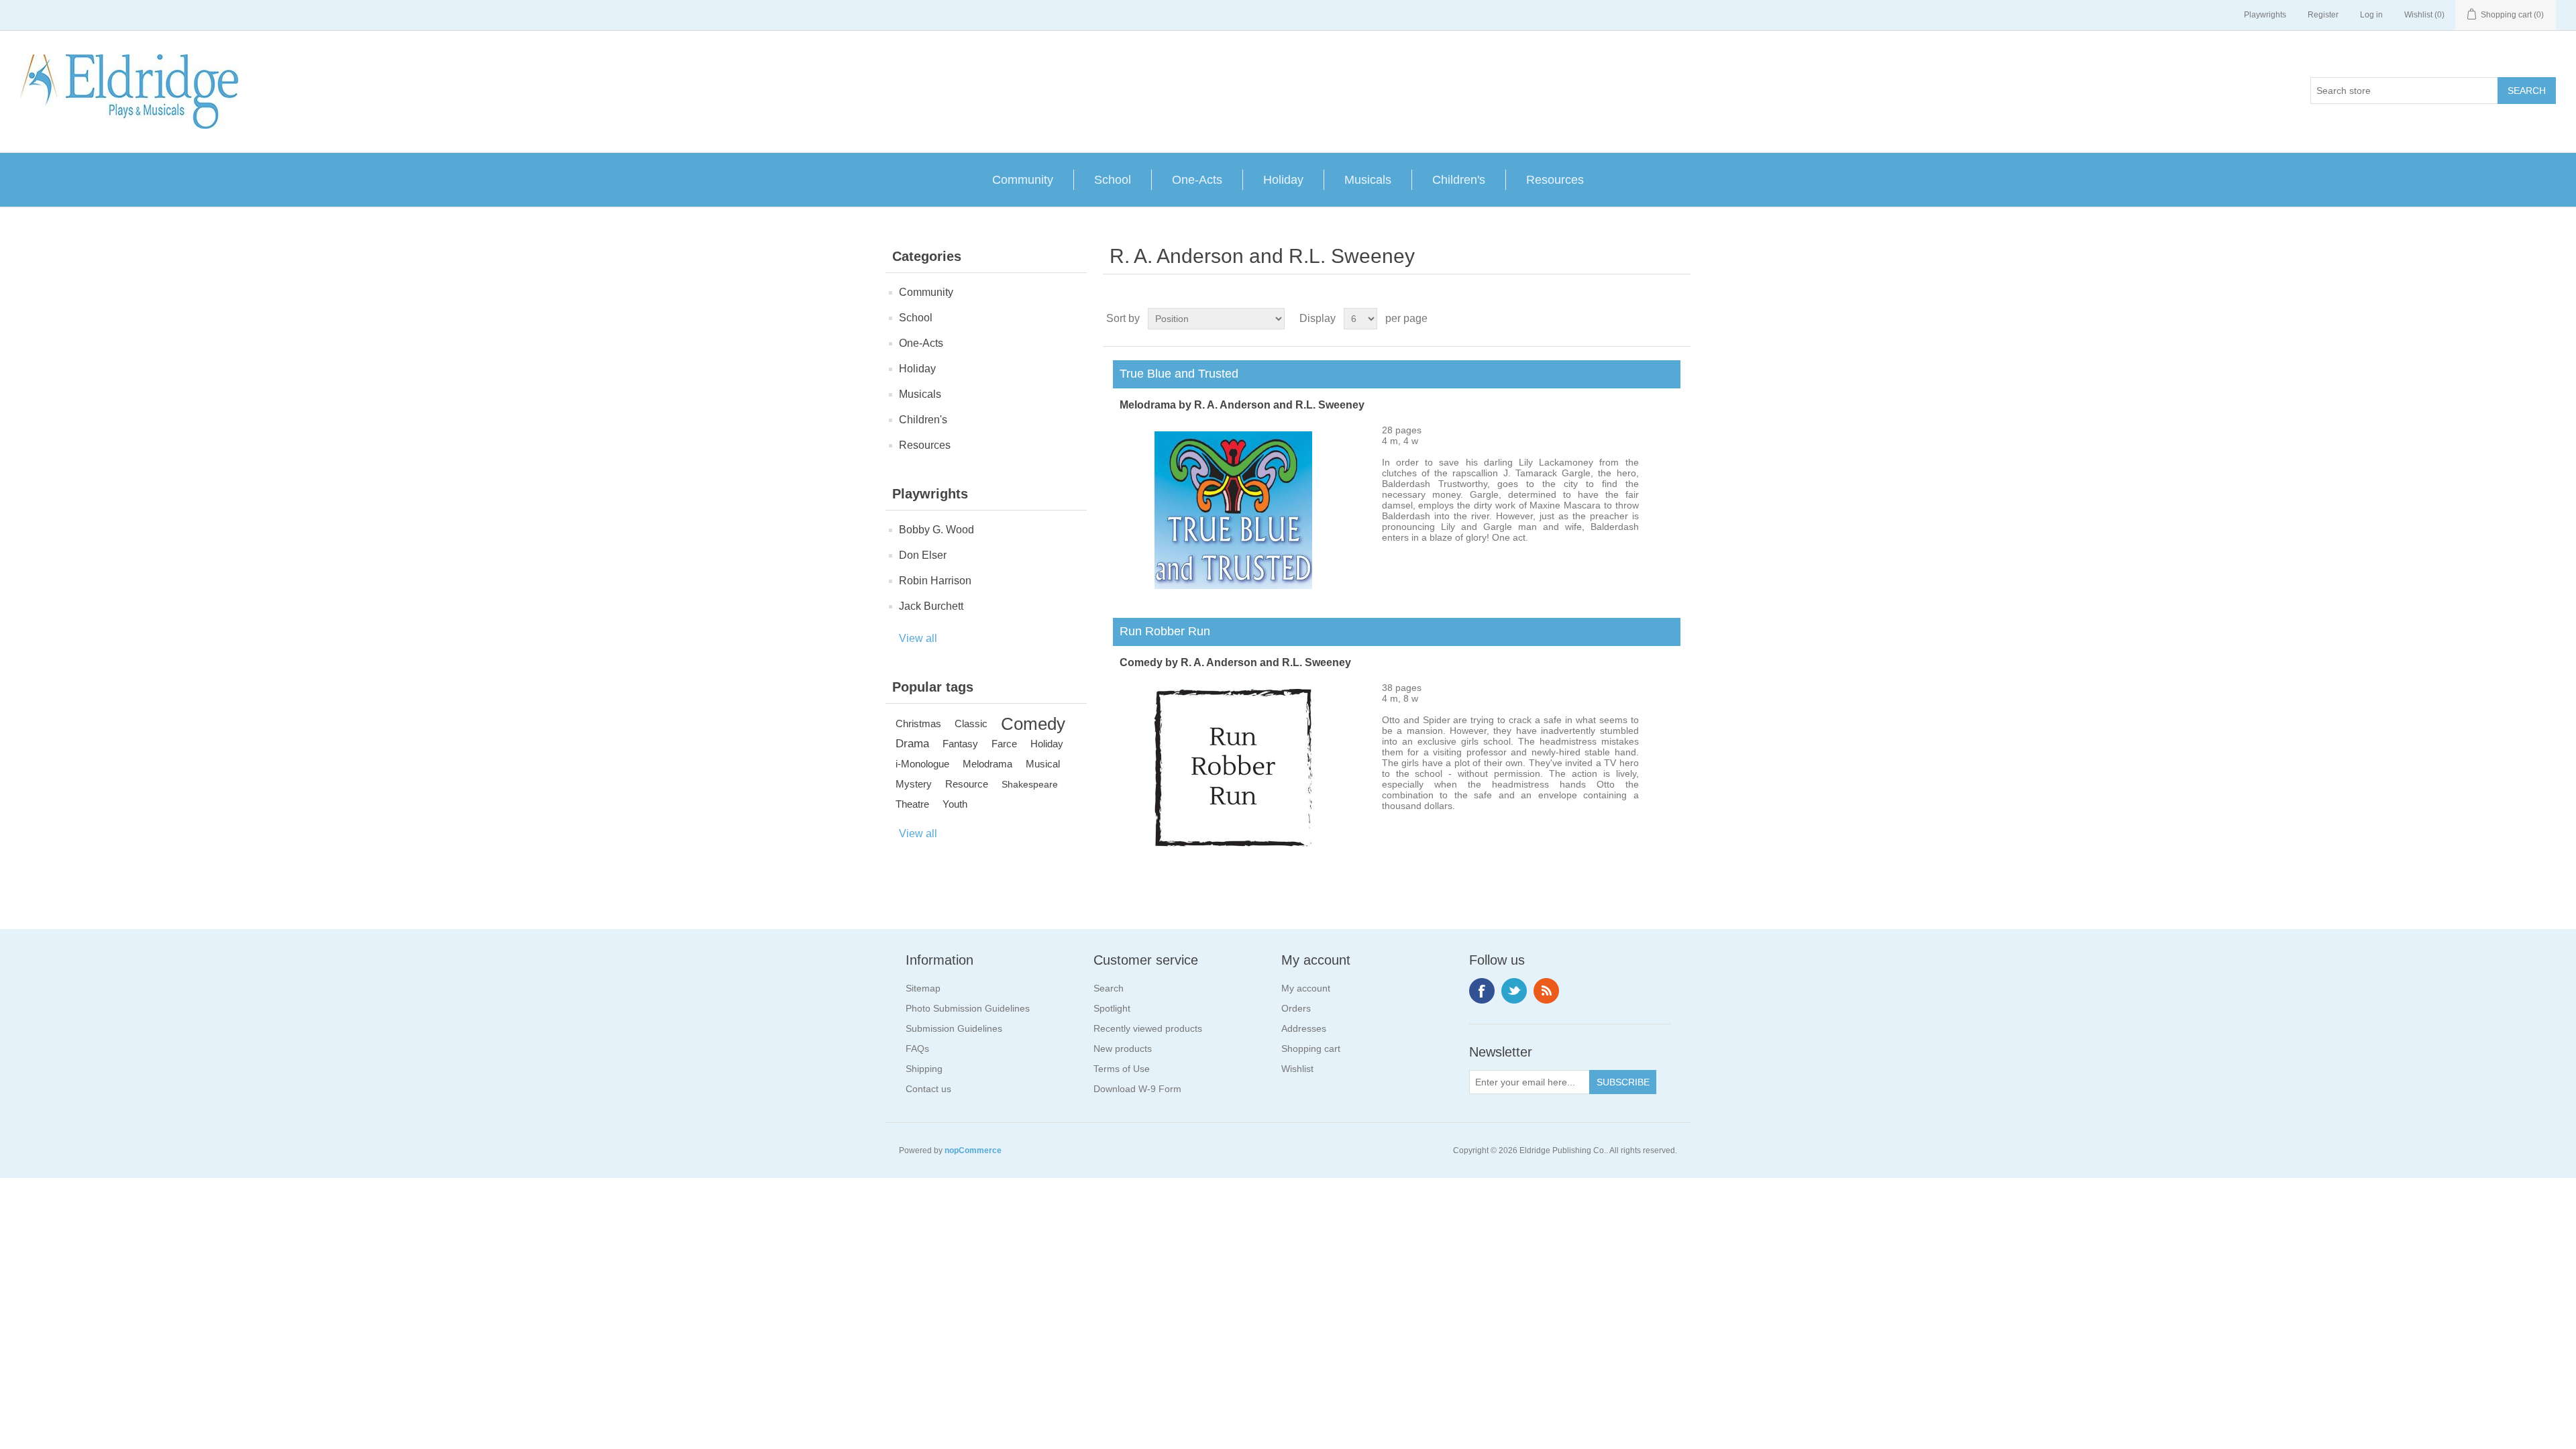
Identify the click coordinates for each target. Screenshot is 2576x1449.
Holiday (1283, 180)
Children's (1459, 180)
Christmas (918, 723)
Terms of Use (1122, 1069)
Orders (1296, 1008)
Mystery (914, 784)
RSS (1546, 991)
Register (2323, 15)
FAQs (917, 1049)
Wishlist (1297, 1069)
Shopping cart (1311, 1049)
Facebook (1482, 991)
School (1113, 180)
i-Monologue (922, 764)
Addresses (1304, 1028)
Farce (1004, 744)
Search (1109, 988)
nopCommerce (973, 1150)
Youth (955, 804)
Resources (1555, 180)
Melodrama (987, 764)
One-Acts (1197, 180)
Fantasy (960, 744)
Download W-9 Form (1137, 1089)
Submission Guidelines (954, 1028)
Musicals (1368, 180)
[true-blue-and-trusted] (1233, 586)
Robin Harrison (935, 581)
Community (1023, 180)
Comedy (1033, 724)
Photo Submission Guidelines (968, 1008)
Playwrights (2265, 15)
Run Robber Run (1162, 631)
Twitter (1514, 991)
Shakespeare (1030, 784)
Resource (967, 784)
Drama (912, 744)
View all (918, 638)
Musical (1043, 764)
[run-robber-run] (1233, 843)
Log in (2371, 15)
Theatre (912, 804)
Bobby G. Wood (936, 530)
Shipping (924, 1069)
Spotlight (1112, 1008)
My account (1306, 988)
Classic (971, 723)
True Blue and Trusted (1176, 374)
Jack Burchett (931, 606)
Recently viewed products (1148, 1028)
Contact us (928, 1089)
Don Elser (923, 555)
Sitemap (923, 988)
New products (1123, 1049)
